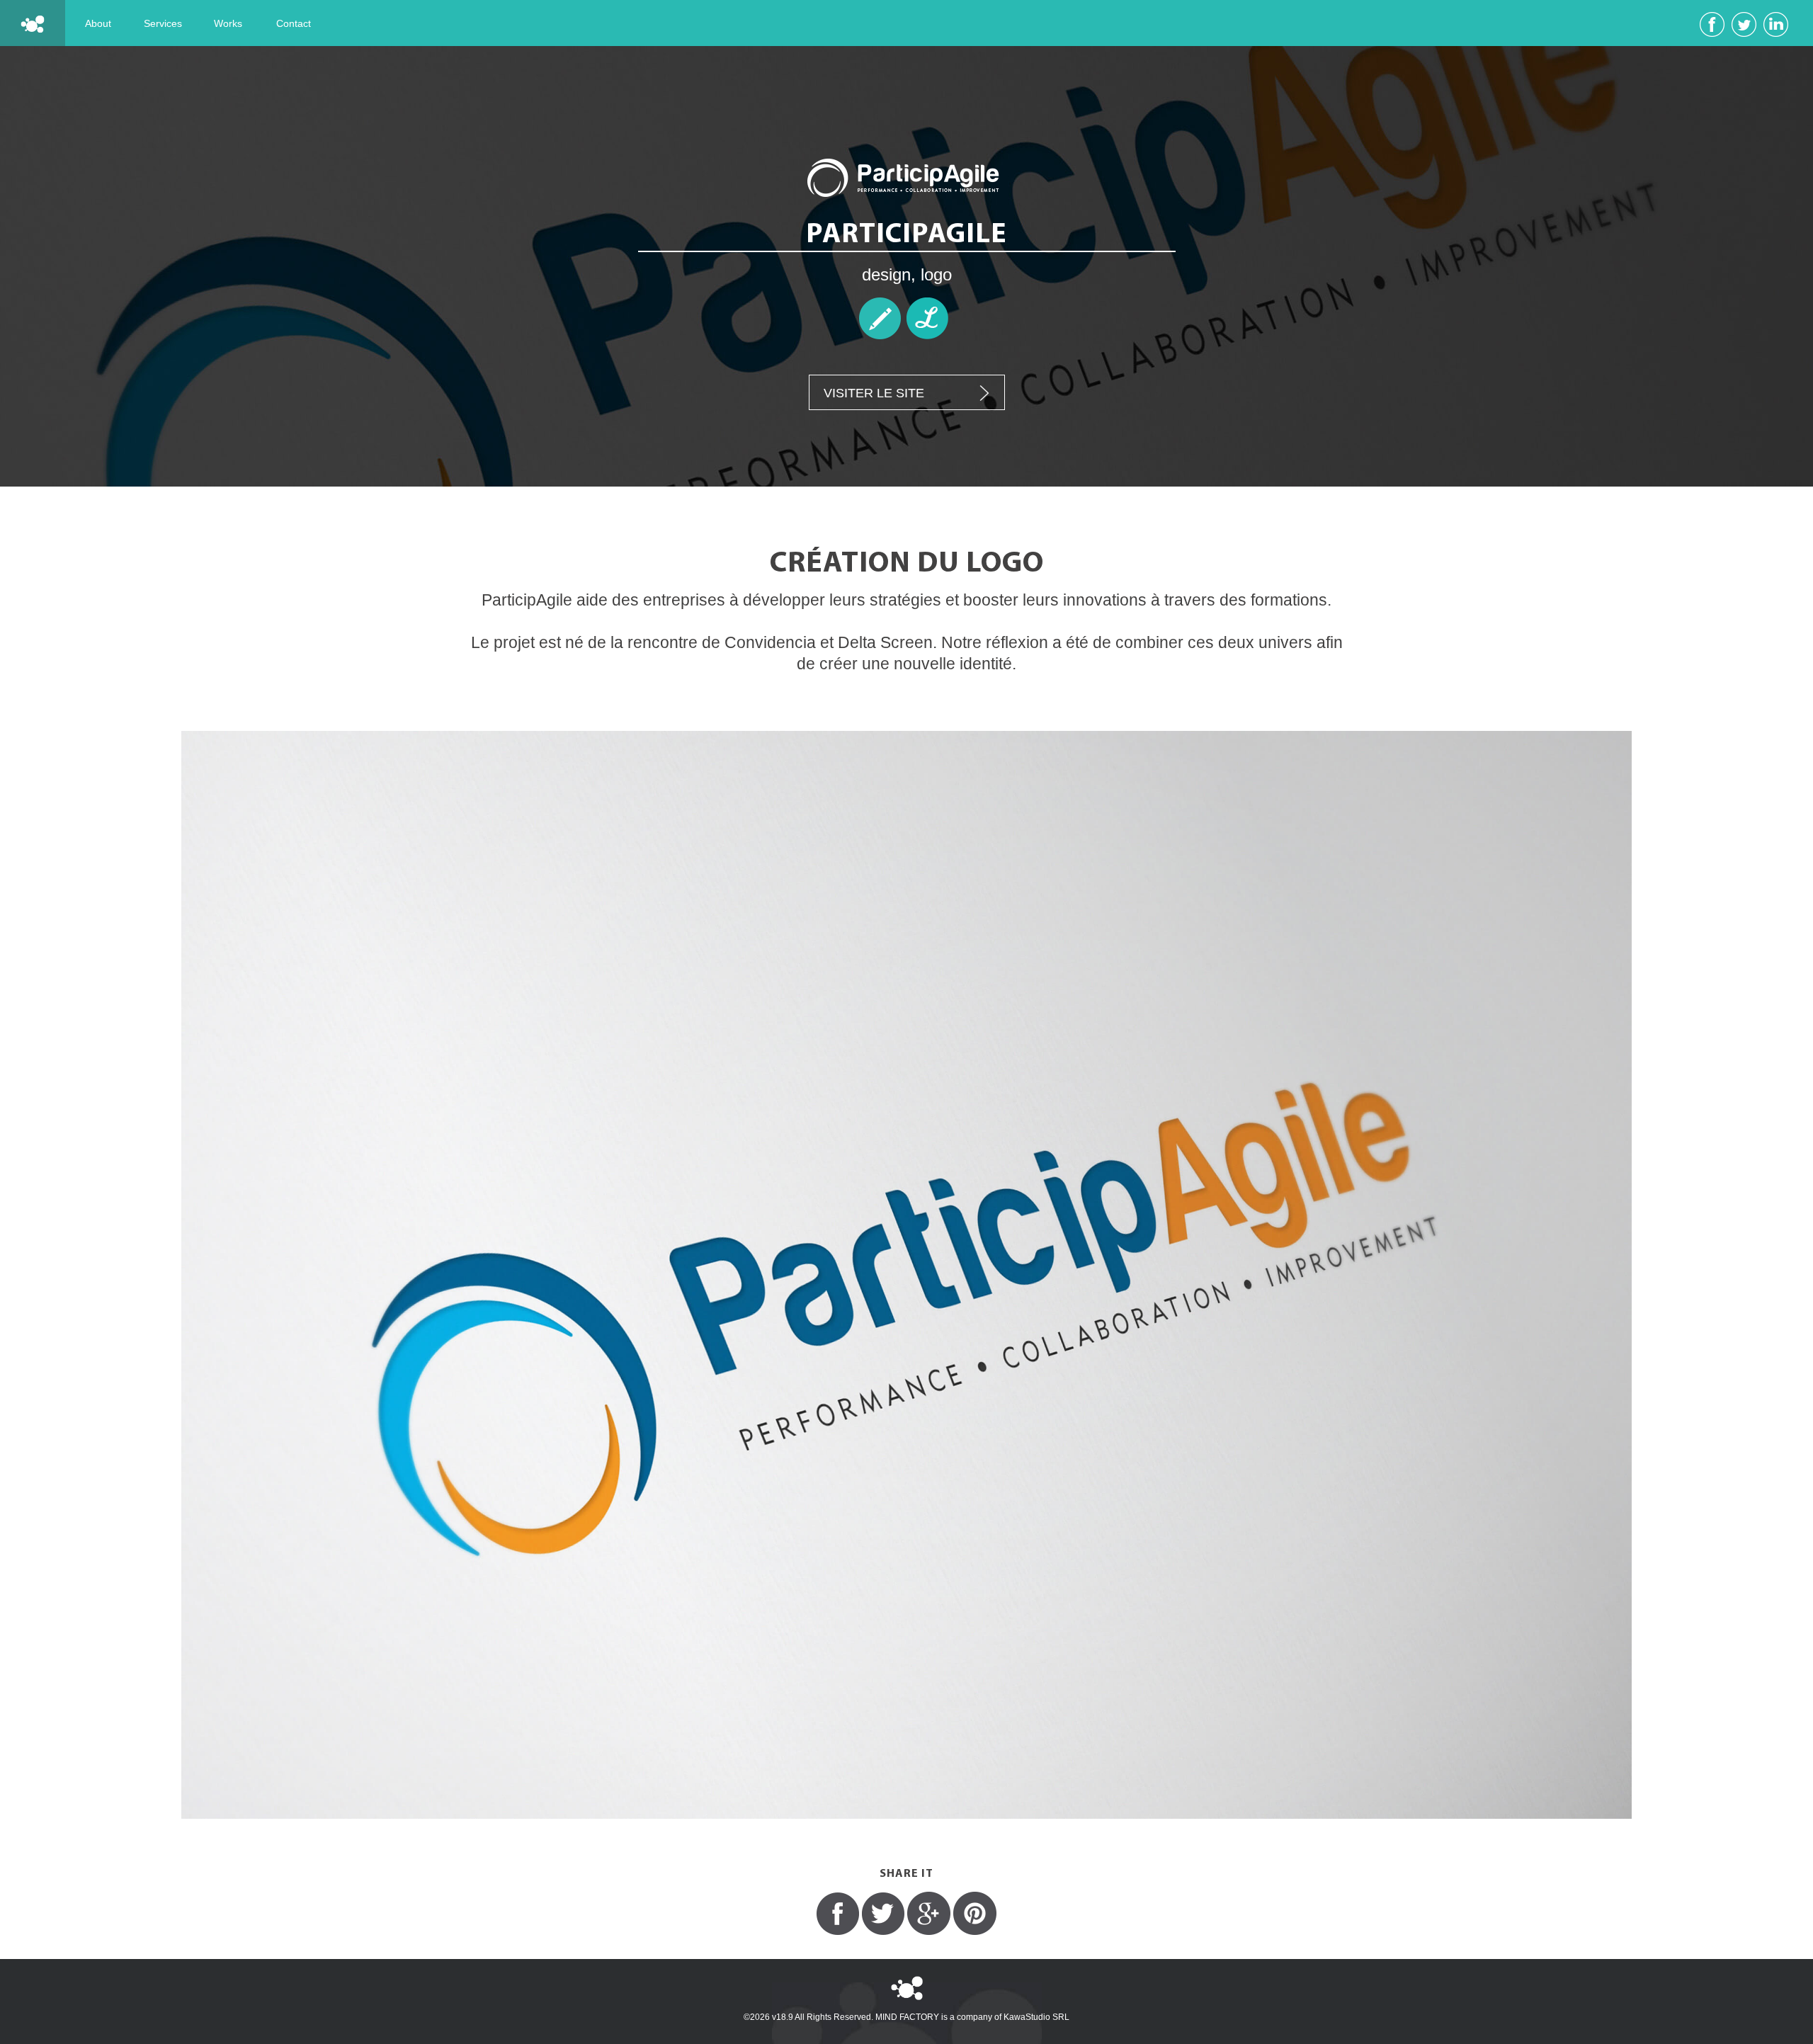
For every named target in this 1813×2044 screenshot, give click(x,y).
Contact (294, 23)
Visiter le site (874, 393)
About (98, 23)
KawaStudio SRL (1036, 2017)
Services (163, 23)
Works (228, 23)
